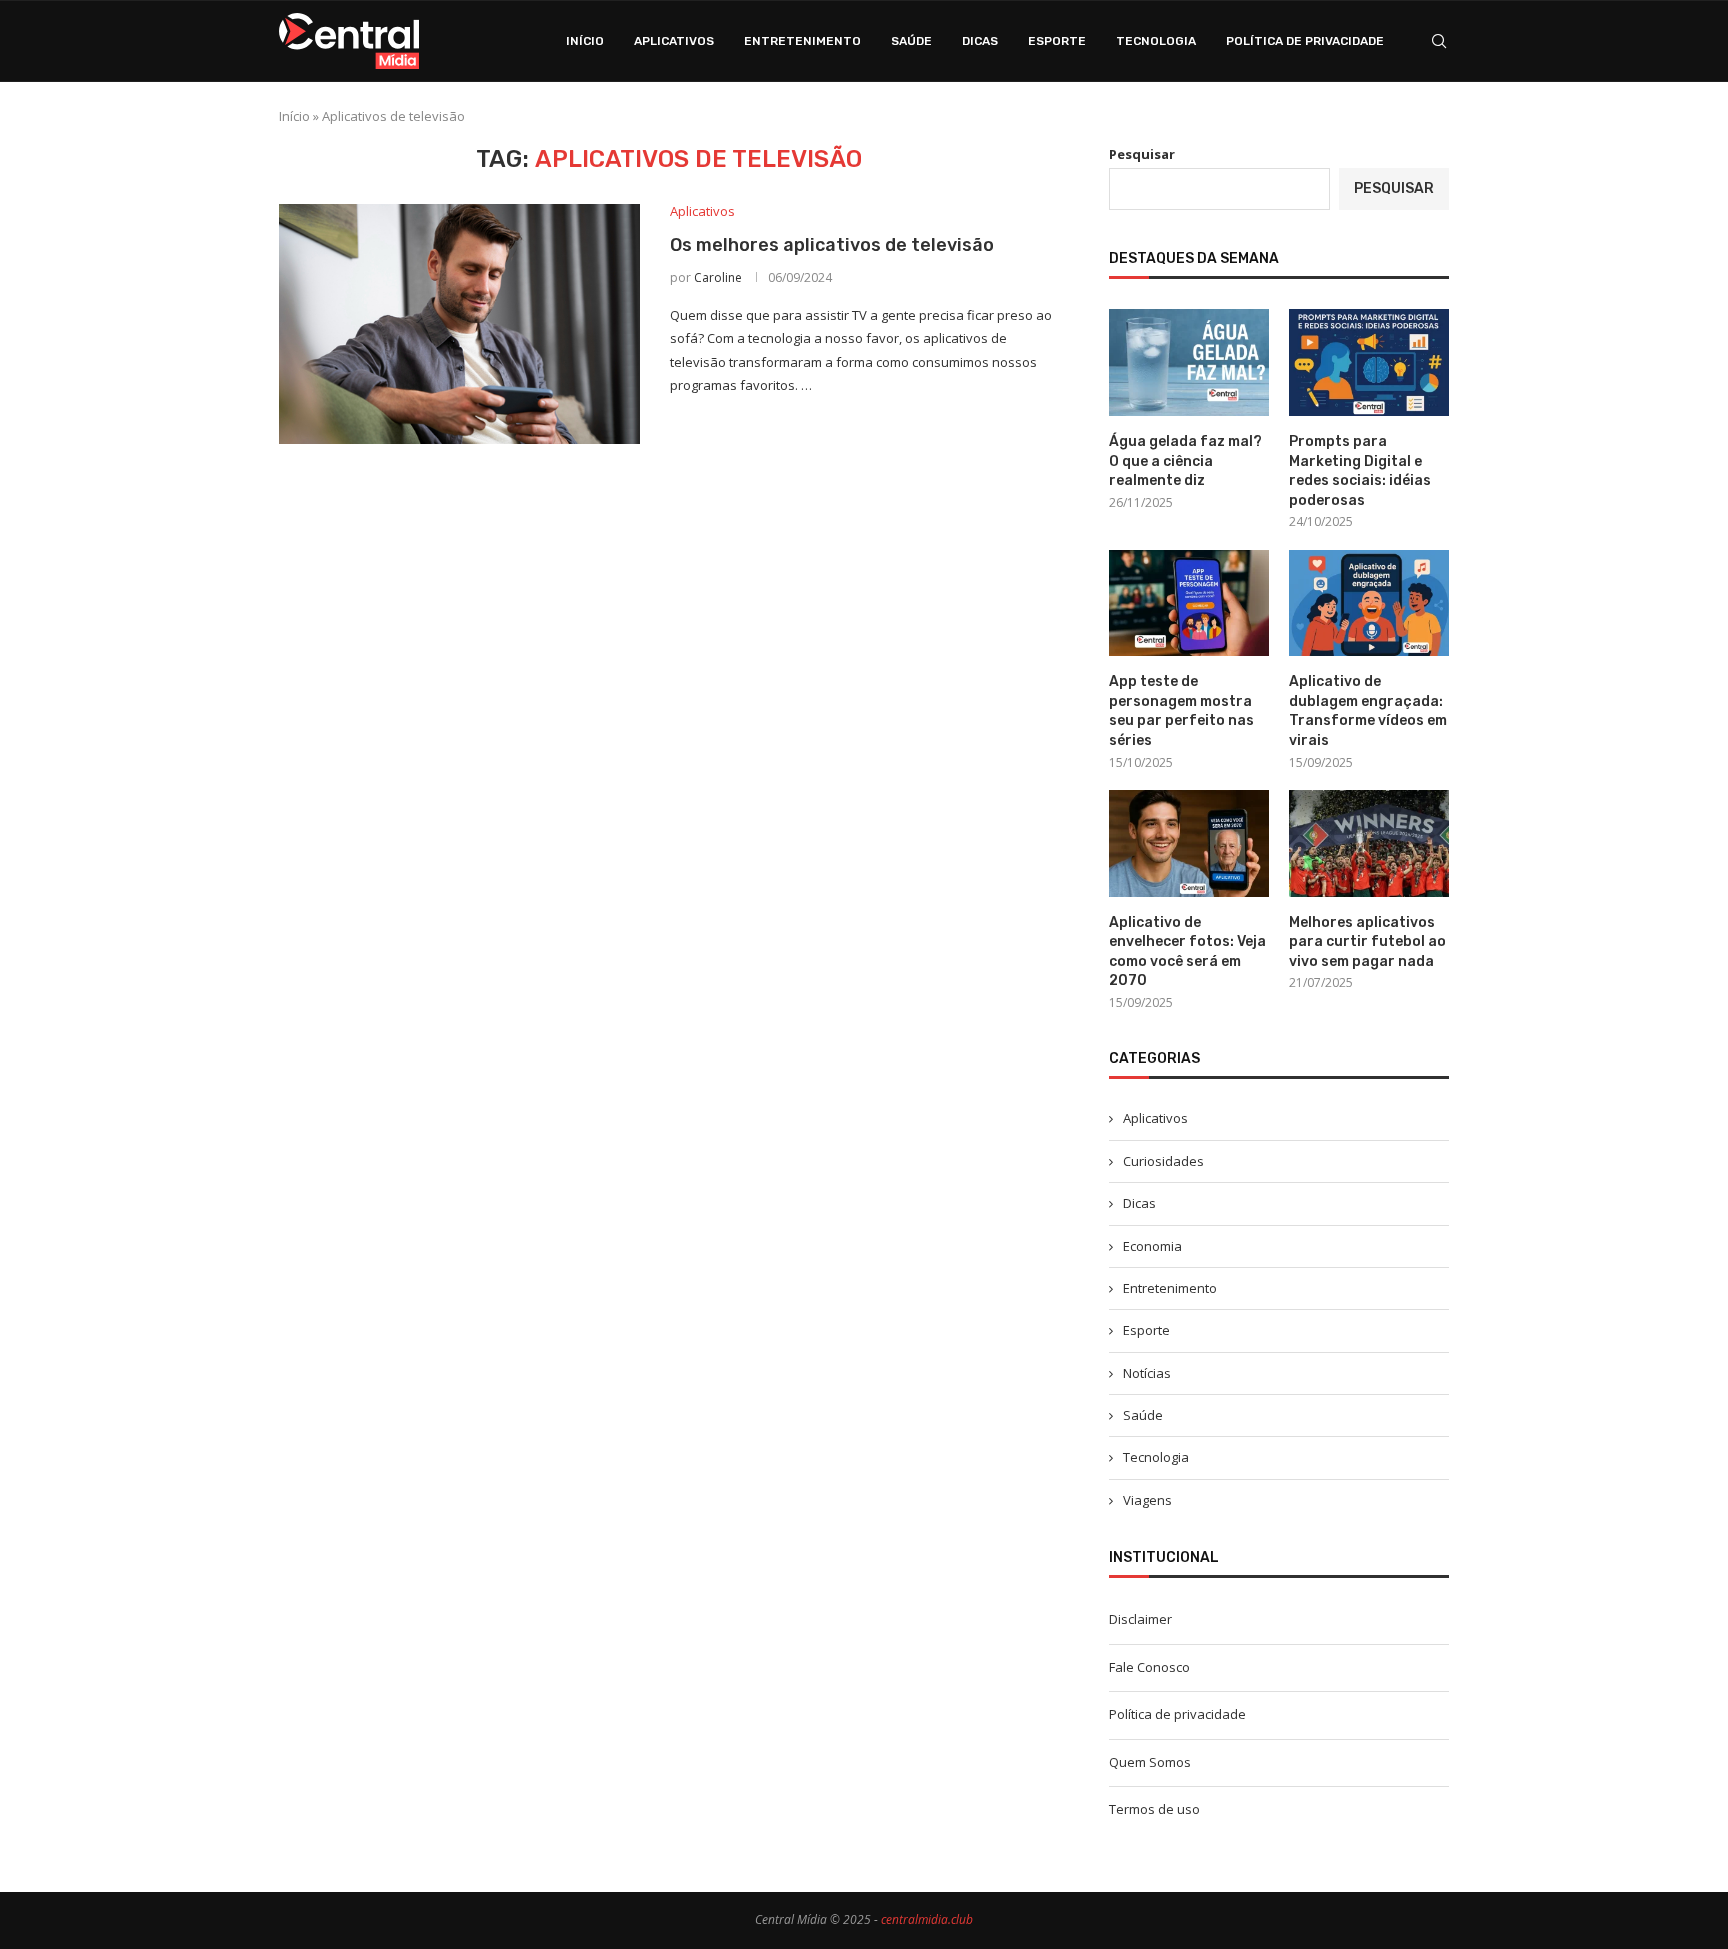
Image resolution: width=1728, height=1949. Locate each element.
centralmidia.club (927, 1919)
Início (585, 41)
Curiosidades (1163, 1161)
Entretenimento (802, 41)
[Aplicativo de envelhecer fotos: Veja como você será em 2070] (1189, 843)
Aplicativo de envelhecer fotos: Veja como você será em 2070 (1187, 952)
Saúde (911, 41)
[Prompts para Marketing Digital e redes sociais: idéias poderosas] (1369, 362)
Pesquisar (1142, 154)
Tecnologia (1156, 41)
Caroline (718, 277)
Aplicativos (674, 41)
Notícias (1147, 1373)
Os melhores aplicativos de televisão (832, 245)
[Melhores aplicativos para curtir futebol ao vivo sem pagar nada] (1369, 843)
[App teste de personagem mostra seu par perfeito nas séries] (1189, 603)
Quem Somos (1150, 1762)
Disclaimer (1140, 1619)
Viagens (1147, 1500)
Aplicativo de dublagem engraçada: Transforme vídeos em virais (1368, 711)
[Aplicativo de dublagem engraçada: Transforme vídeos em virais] (1369, 603)
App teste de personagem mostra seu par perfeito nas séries (1181, 711)
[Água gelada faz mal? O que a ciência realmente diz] (1189, 362)
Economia (1152, 1246)
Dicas (980, 41)
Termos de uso (1154, 1809)
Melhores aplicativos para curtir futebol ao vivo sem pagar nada (1367, 942)
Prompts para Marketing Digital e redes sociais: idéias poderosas (1360, 471)
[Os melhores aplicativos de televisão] (459, 324)
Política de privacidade (1305, 41)
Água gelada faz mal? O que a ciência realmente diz (1185, 461)
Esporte (1057, 41)
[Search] (1439, 41)
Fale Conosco (1149, 1667)
